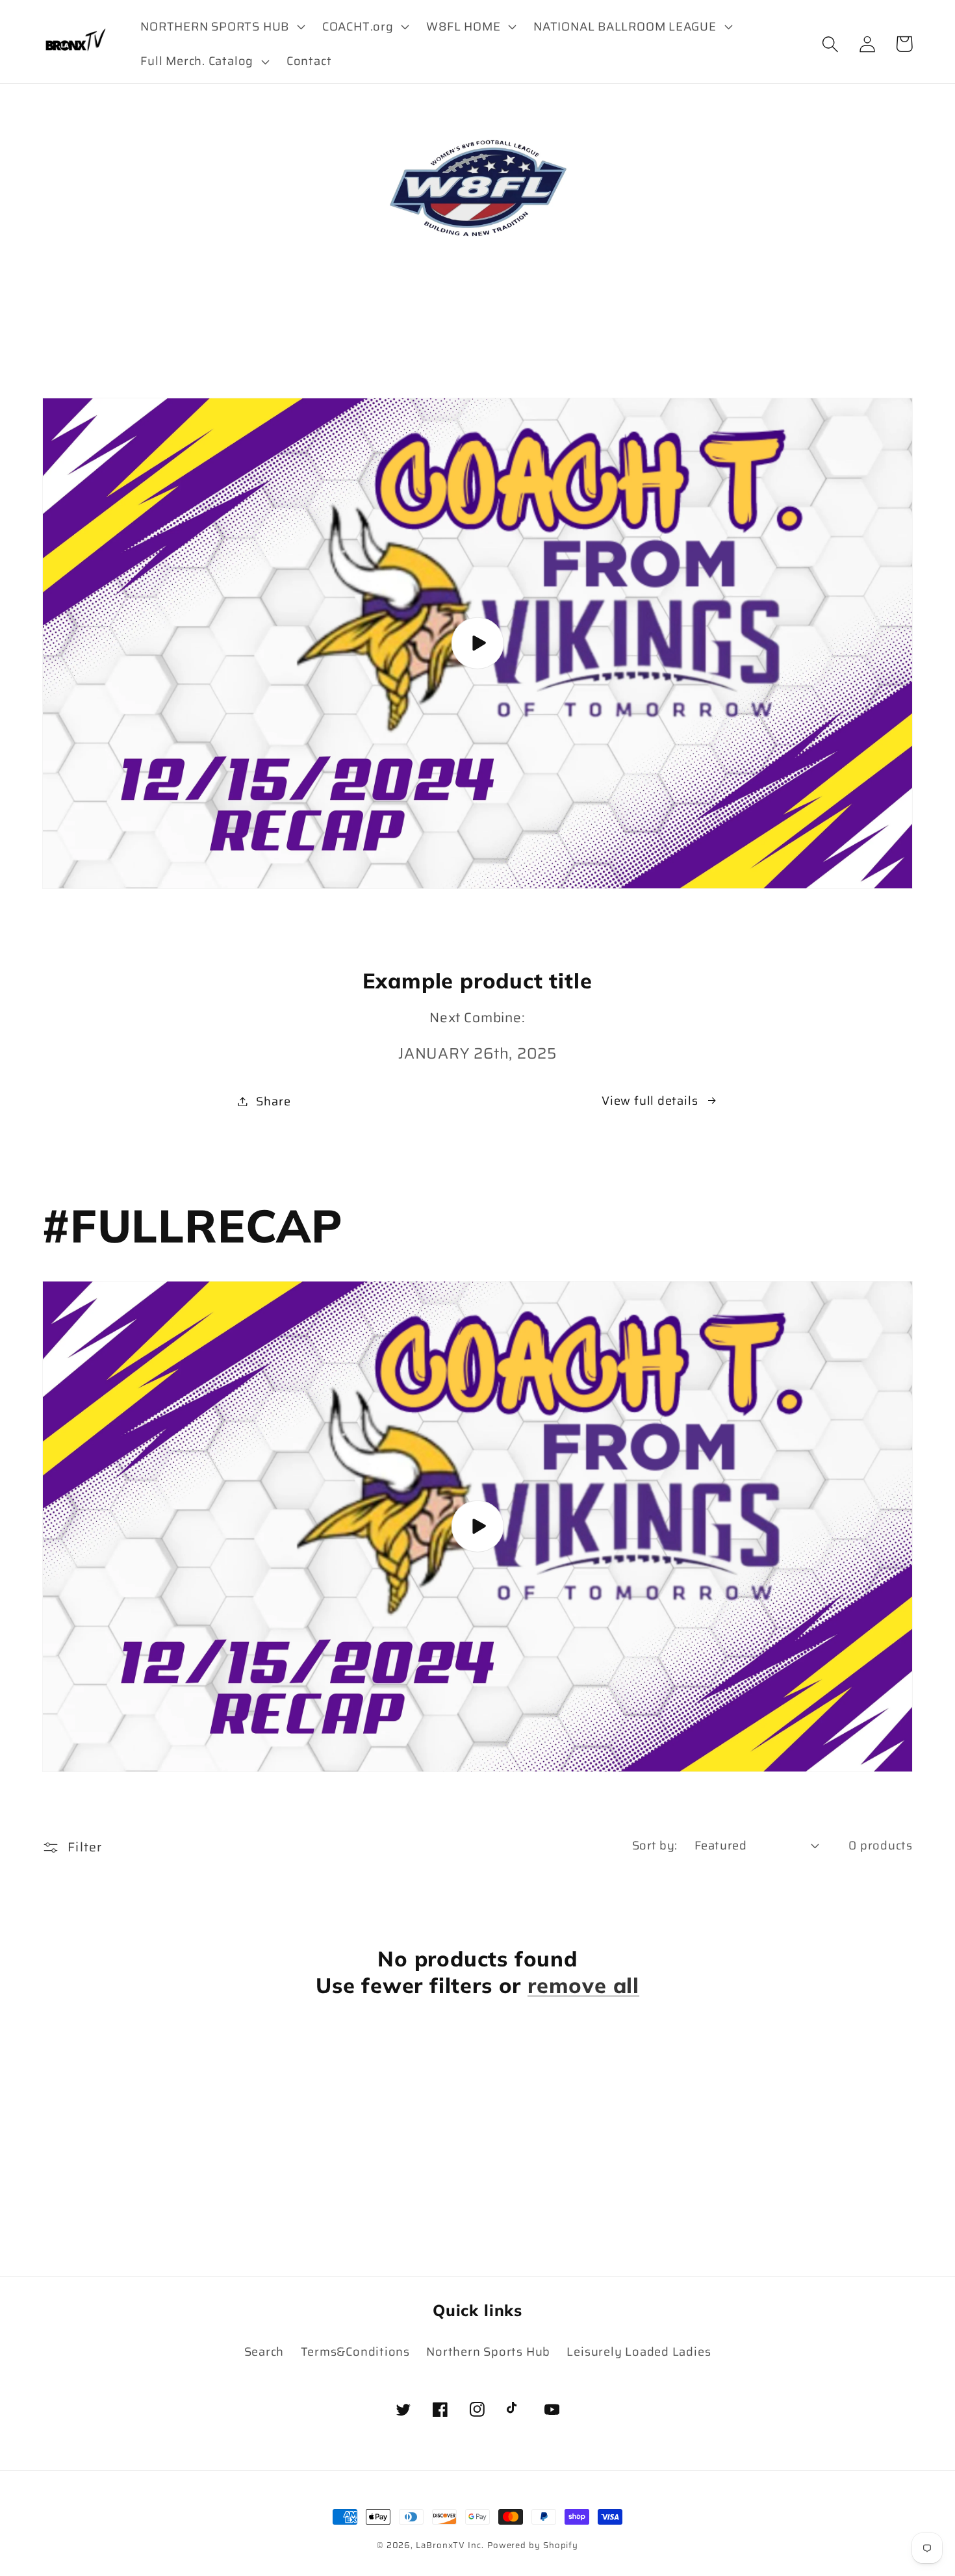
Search (264, 2351)
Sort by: (655, 1845)
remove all (583, 1985)
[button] (222, 27)
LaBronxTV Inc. (450, 2545)
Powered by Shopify (533, 2545)
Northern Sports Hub (488, 2351)
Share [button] (273, 1101)
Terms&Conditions (355, 2351)
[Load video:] (478, 643)
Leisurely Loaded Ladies (639, 2351)
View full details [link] (650, 1101)
